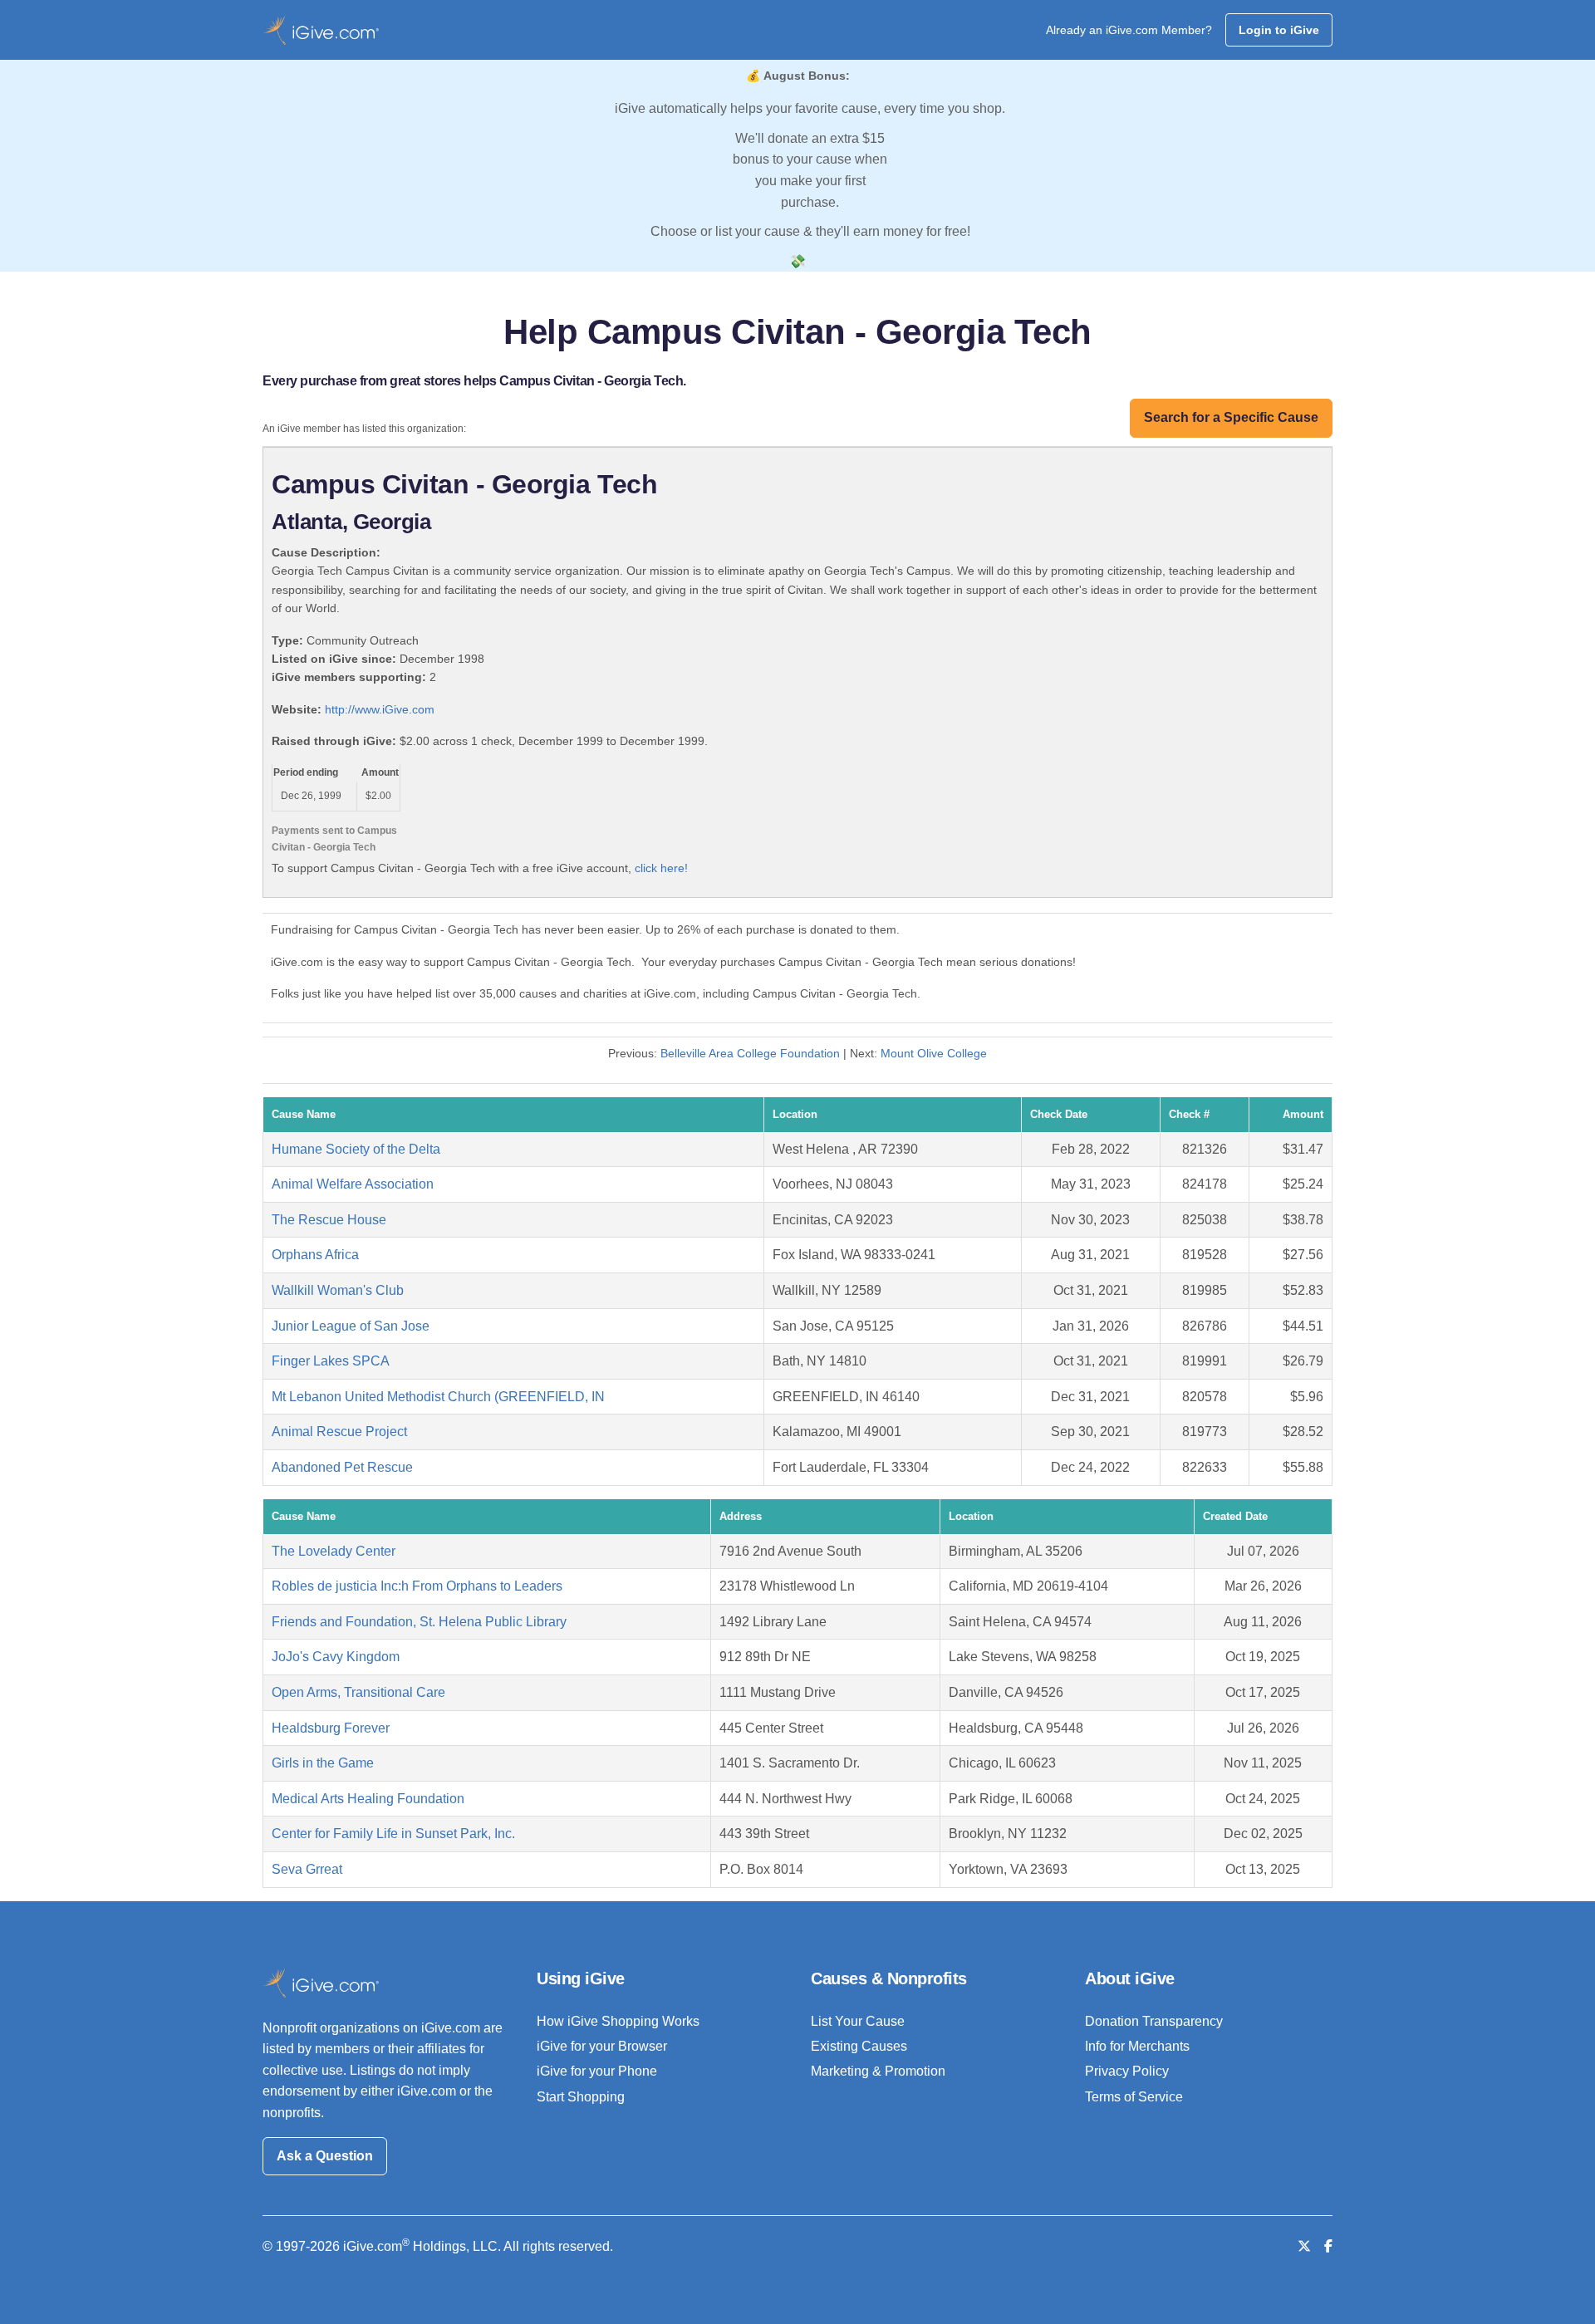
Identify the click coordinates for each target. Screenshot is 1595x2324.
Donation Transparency (1154, 2021)
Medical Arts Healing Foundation (368, 1799)
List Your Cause (858, 2021)
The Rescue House (329, 1220)
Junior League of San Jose (351, 1326)
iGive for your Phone (597, 2071)
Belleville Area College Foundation (750, 1053)
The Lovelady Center (334, 1551)
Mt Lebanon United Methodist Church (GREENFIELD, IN (438, 1397)
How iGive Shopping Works (618, 2021)
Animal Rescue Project (339, 1432)
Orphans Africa (315, 1255)
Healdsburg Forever (331, 1728)
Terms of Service (1134, 2097)
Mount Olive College (934, 1053)
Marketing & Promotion (878, 2071)
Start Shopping (581, 2097)
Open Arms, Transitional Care (358, 1692)
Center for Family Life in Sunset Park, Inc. (393, 1834)
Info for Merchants (1137, 2046)
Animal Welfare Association (353, 1184)
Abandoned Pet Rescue (342, 1467)
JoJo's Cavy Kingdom (336, 1657)
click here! (661, 868)
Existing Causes (859, 2046)
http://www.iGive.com (380, 709)
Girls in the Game (323, 1763)
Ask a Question (325, 2156)
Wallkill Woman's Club (338, 1290)
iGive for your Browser (602, 2046)
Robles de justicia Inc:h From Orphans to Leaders (417, 1586)
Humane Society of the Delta (356, 1149)
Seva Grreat (307, 1869)
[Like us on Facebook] (1328, 2246)
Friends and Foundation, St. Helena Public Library (419, 1622)
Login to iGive (1279, 30)
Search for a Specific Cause (1231, 417)
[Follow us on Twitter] (1304, 2246)
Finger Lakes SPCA (331, 1361)
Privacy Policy (1127, 2071)
